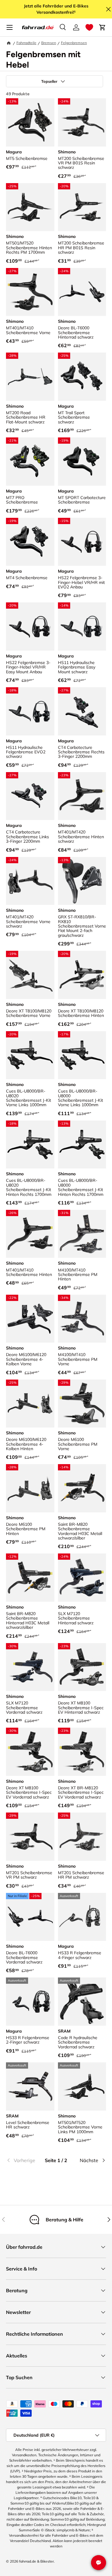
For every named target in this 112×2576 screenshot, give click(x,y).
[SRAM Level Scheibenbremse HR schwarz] (30, 2086)
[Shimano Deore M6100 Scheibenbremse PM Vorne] (82, 1404)
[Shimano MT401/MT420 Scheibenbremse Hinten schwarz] (82, 796)
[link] (23, 2160)
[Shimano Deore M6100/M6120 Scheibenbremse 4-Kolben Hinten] (30, 1404)
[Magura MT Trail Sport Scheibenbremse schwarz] (82, 377)
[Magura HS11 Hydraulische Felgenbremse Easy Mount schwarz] (82, 627)
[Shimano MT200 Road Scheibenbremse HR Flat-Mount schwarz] (30, 377)
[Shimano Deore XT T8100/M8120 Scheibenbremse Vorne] (30, 975)
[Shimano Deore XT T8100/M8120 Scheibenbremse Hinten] (82, 975)
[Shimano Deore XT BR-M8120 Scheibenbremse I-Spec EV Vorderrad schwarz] (82, 1752)
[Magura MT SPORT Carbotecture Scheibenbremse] (82, 462)
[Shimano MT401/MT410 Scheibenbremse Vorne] (30, 292)
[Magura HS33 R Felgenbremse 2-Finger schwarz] (30, 2002)
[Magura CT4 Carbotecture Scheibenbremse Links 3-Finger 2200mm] (30, 796)
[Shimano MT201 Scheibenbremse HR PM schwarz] (82, 1837)
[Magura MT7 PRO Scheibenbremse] (30, 462)
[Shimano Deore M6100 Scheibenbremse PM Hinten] (30, 1488)
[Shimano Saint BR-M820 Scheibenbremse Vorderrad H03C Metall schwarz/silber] (82, 1488)
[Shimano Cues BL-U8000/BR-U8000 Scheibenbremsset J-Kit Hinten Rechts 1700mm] (82, 1145)
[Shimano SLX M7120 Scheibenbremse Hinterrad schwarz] (82, 1578)
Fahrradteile (26, 43)
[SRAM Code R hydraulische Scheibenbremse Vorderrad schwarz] (82, 2002)
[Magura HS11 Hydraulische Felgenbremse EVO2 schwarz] (30, 711)
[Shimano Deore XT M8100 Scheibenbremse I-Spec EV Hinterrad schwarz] (82, 1667)
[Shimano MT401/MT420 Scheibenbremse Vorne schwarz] (30, 881)
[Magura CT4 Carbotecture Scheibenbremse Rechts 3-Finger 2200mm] (82, 711)
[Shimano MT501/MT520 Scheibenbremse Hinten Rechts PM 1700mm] (30, 207)
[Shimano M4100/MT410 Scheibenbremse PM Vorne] (82, 1319)
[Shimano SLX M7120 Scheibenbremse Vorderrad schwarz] (30, 1667)
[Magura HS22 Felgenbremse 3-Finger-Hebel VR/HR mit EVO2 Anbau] (82, 542)
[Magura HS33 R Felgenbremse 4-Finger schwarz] (82, 1917)
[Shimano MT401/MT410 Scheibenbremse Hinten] (30, 1234)
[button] (89, 27)
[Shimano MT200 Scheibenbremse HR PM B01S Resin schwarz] (82, 207)
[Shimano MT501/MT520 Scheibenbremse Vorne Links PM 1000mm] (82, 2086)
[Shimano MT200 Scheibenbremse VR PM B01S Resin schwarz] (82, 122)
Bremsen (49, 43)
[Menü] (10, 27)
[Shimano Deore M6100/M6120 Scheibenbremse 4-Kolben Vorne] (30, 1319)
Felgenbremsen (74, 43)
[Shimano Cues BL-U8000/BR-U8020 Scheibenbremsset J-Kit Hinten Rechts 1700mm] (30, 1145)
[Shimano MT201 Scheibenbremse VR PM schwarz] (30, 1837)
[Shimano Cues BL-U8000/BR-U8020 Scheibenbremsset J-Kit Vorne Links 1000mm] (30, 1055)
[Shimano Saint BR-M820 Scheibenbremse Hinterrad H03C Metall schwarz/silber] (30, 1578)
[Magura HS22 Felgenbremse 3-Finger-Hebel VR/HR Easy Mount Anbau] (30, 627)
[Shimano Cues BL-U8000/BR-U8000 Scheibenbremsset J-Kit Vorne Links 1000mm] (82, 1055)
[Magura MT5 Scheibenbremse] (30, 122)
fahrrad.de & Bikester (36, 2561)
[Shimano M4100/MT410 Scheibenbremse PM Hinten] (82, 1234)
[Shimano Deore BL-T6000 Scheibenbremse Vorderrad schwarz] (30, 1917)
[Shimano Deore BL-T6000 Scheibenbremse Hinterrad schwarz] (82, 292)
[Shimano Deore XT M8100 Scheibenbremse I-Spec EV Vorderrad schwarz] (30, 1752)
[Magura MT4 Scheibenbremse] (30, 542)
